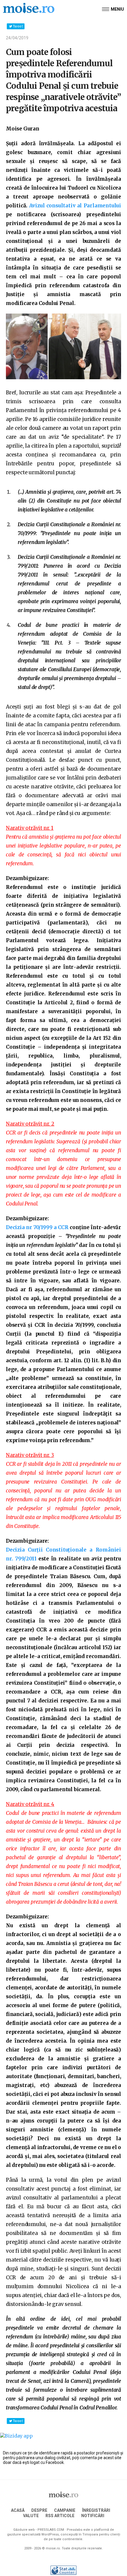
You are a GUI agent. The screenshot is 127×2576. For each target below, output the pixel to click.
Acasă (18, 2510)
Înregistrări (96, 2510)
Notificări (93, 2516)
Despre (39, 2510)
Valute (31, 2516)
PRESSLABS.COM (51, 2530)
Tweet (18, 26)
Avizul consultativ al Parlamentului (75, 206)
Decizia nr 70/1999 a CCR (37, 1227)
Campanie (65, 2510)
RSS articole (60, 2516)
